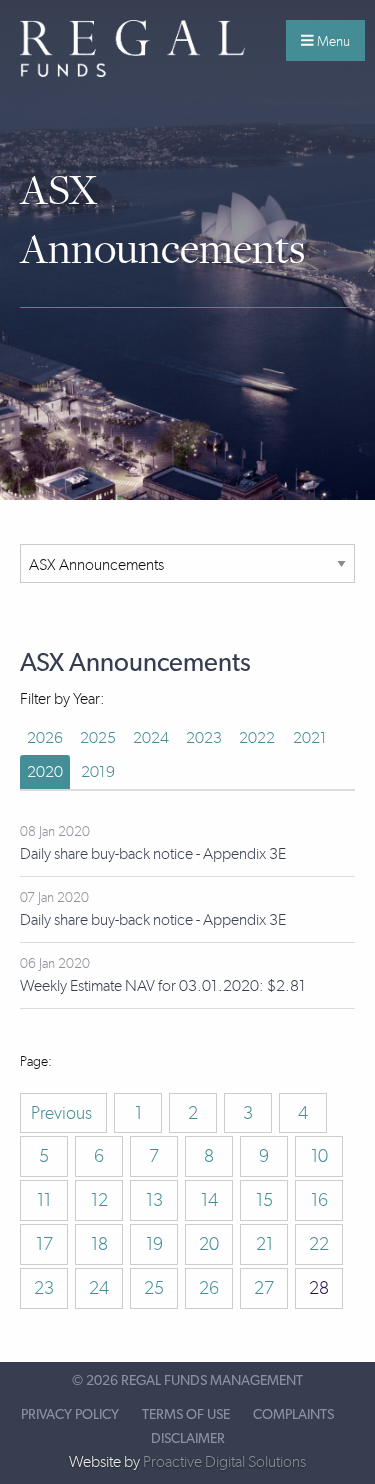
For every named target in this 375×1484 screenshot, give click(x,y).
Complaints (293, 1415)
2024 (151, 737)
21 (264, 1244)
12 (99, 1200)
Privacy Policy (70, 1415)
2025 (98, 737)
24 (99, 1288)
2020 (45, 771)
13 (154, 1200)
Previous (63, 1113)
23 (44, 1288)
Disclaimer (188, 1439)
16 (319, 1200)
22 (319, 1244)
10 (319, 1156)
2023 (204, 737)
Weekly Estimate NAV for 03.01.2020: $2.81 (163, 985)
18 (99, 1244)
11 (44, 1200)
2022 (257, 737)
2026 (45, 737)
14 (209, 1200)
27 (264, 1288)
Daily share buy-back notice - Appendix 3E (153, 853)
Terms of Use (186, 1415)
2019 (98, 771)
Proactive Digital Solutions (224, 1461)
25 (154, 1288)
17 (44, 1244)
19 (154, 1244)
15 (264, 1200)
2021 (310, 737)
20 (209, 1244)
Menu (332, 41)
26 (209, 1288)
